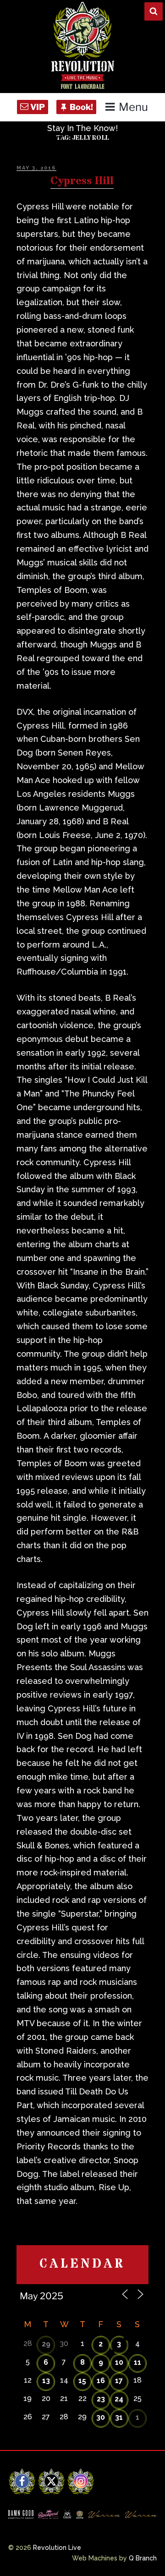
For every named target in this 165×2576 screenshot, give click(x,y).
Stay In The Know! (82, 128)
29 (46, 2344)
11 (137, 2362)
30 (101, 2417)
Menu (133, 107)
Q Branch (143, 2558)
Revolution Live (57, 2548)
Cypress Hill (82, 181)
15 (82, 2381)
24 (119, 2399)
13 (46, 2381)
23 (101, 2399)
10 (119, 2362)
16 (101, 2381)
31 (119, 2417)
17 (119, 2381)
